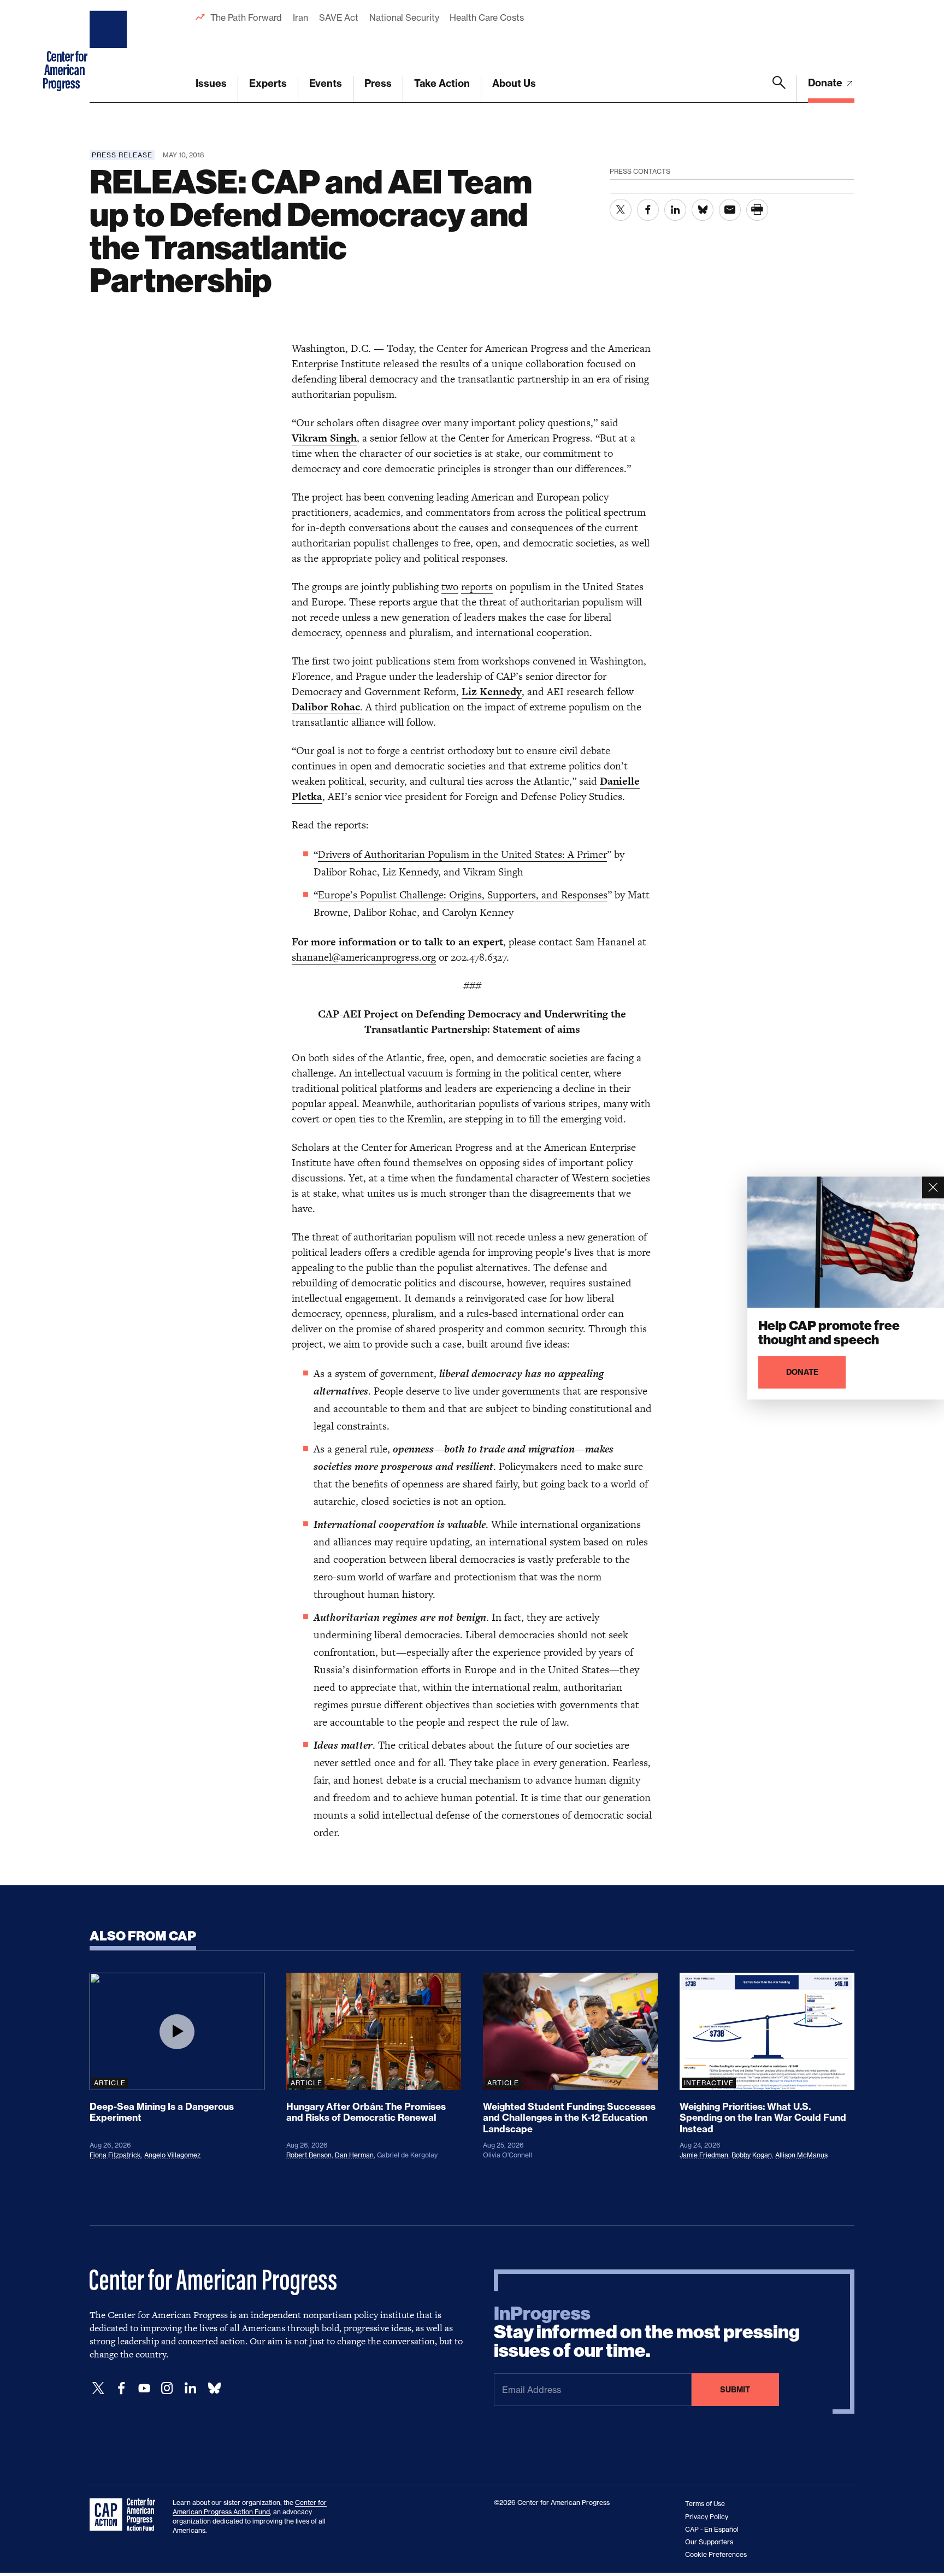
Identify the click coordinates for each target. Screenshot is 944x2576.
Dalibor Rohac (326, 707)
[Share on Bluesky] (703, 210)
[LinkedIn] (190, 2388)
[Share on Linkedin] (675, 210)
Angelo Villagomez (172, 2155)
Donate (826, 83)
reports (477, 587)
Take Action (442, 83)
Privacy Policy (707, 2517)
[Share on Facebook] (648, 210)
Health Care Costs (486, 17)
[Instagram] (167, 2388)
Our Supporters (709, 2542)
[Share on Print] (757, 210)
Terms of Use (705, 2504)
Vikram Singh (324, 438)
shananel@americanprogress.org (364, 957)
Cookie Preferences (716, 2554)
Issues (211, 83)
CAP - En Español (712, 2529)
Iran (300, 17)
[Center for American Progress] (110, 51)
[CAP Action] (126, 2515)
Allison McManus (801, 2155)
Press (378, 83)
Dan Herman (354, 2155)
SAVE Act (339, 17)
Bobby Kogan (752, 2155)
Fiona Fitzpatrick (115, 2155)
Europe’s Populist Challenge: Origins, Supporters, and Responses (463, 895)
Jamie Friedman (704, 2155)
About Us (514, 83)
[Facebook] (121, 2388)
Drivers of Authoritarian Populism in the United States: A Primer (462, 854)
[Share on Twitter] (621, 210)
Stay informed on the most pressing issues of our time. (647, 2332)
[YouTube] (144, 2388)
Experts (268, 83)
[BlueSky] (214, 2388)
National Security (404, 17)
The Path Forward (246, 17)
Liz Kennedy (492, 692)
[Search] (779, 89)
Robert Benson (309, 2155)
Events (326, 83)
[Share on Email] (730, 210)
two (450, 587)
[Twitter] (98, 2388)
